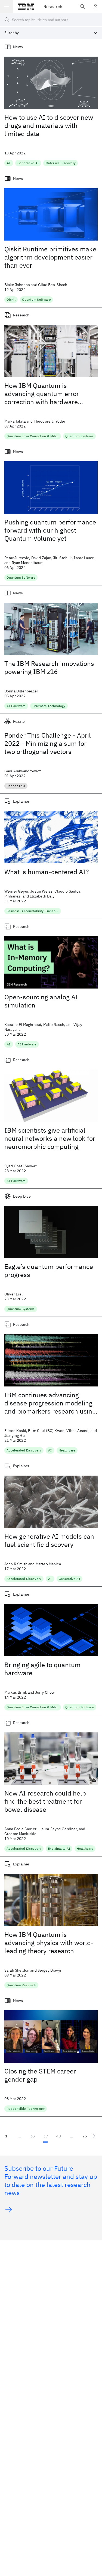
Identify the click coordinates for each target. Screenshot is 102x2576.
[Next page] (94, 2136)
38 (32, 2136)
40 (58, 2136)
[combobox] (51, 33)
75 (85, 2136)
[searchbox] (51, 20)
